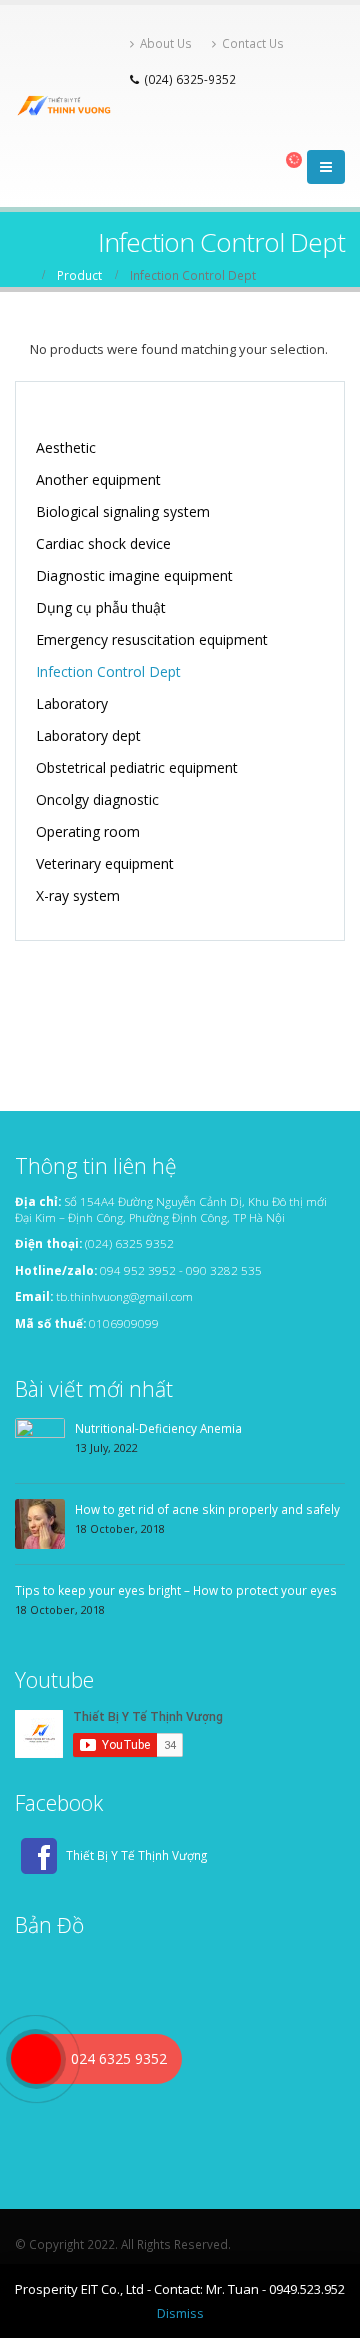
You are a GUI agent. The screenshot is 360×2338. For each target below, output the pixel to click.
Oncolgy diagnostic (97, 799)
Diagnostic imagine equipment (134, 575)
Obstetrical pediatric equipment (137, 767)
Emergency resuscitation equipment (152, 639)
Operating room (88, 831)
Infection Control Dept (108, 671)
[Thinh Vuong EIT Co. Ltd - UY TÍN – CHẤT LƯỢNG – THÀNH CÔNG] (67, 106)
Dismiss (180, 2313)
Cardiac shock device (103, 543)
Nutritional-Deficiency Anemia (158, 1428)
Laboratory (72, 703)
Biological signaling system (123, 511)
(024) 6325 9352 (129, 1243)
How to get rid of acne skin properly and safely (207, 1509)
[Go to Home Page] (22, 275)
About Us (166, 43)
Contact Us (253, 43)
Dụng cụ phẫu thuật (101, 607)
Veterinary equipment (105, 863)
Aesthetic (66, 447)
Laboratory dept (88, 735)
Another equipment (98, 479)
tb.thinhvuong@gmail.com (124, 1296)
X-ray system (78, 895)
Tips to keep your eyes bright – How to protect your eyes (176, 1590)
